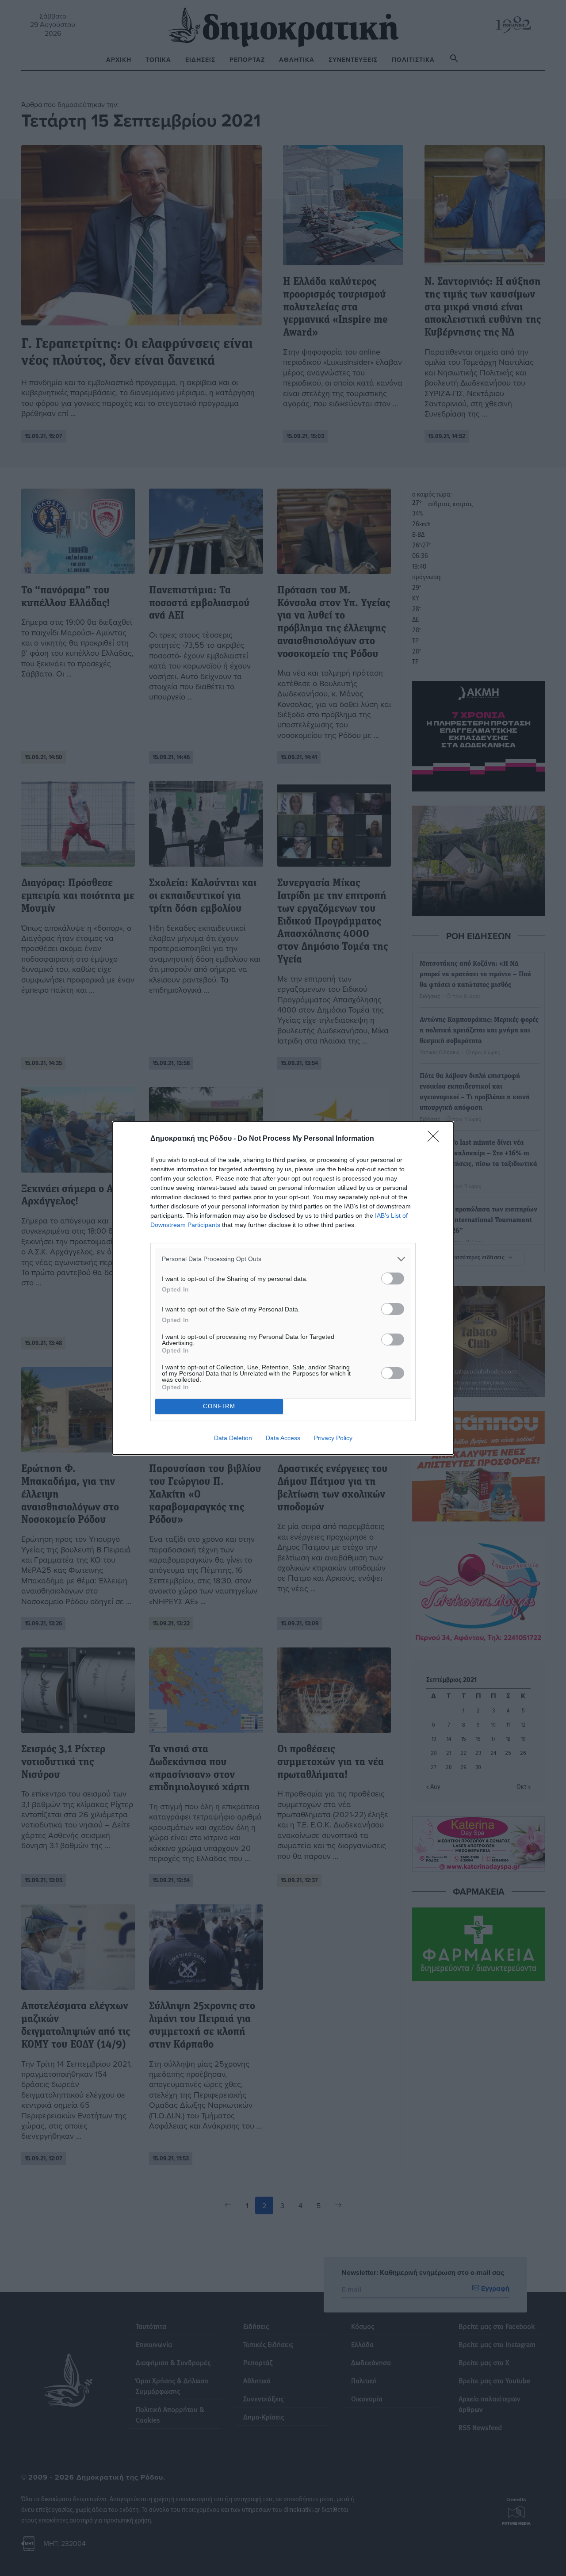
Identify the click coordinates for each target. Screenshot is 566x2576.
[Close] (436, 1139)
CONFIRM (219, 1406)
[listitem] (283, 1259)
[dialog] (283, 1288)
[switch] (393, 1278)
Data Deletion (233, 1438)
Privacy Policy (333, 1438)
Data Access (283, 1438)
